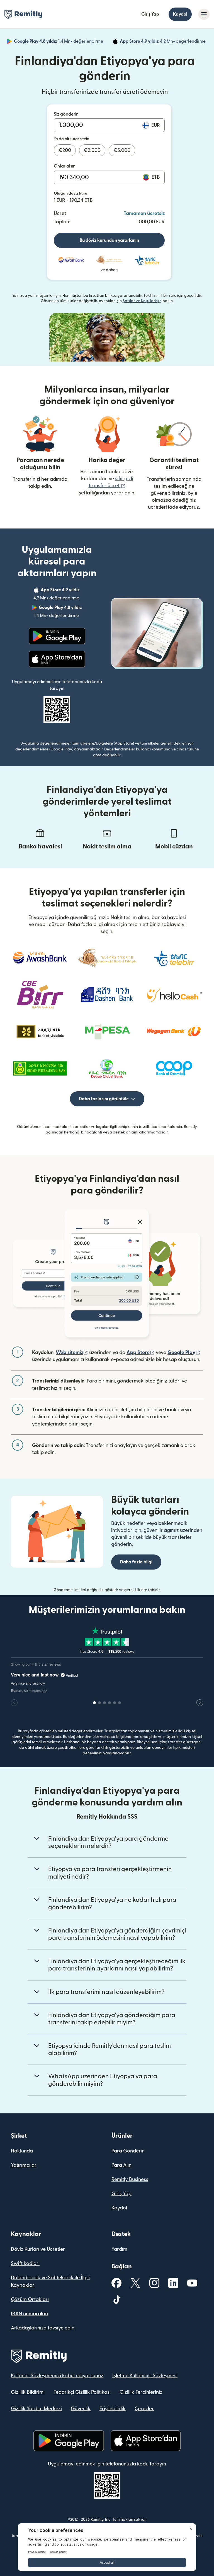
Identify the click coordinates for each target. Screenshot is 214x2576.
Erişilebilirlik (113, 2409)
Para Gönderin (128, 2151)
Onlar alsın (65, 166)
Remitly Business (130, 2179)
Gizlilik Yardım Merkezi (36, 2409)
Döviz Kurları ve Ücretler (38, 2249)
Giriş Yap (150, 14)
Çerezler (144, 2409)
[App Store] (57, 659)
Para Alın (121, 2165)
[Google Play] (57, 636)
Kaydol (180, 14)
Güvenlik (81, 2409)
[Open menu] (204, 14)
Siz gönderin (66, 114)
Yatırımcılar (24, 2165)
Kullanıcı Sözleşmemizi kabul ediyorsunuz (57, 2376)
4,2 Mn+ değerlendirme (163, 42)
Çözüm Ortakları (30, 2299)
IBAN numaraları (30, 2314)
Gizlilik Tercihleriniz (141, 2392)
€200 (65, 150)
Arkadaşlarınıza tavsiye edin (43, 2328)
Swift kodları (25, 2263)
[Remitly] (23, 15)
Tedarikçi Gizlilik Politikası (82, 2392)
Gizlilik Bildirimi (28, 2392)
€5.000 (122, 150)
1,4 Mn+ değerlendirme (59, 42)
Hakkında (22, 2151)
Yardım (119, 2249)
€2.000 (92, 150)
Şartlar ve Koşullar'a (142, 301)
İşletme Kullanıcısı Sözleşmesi (145, 2376)
